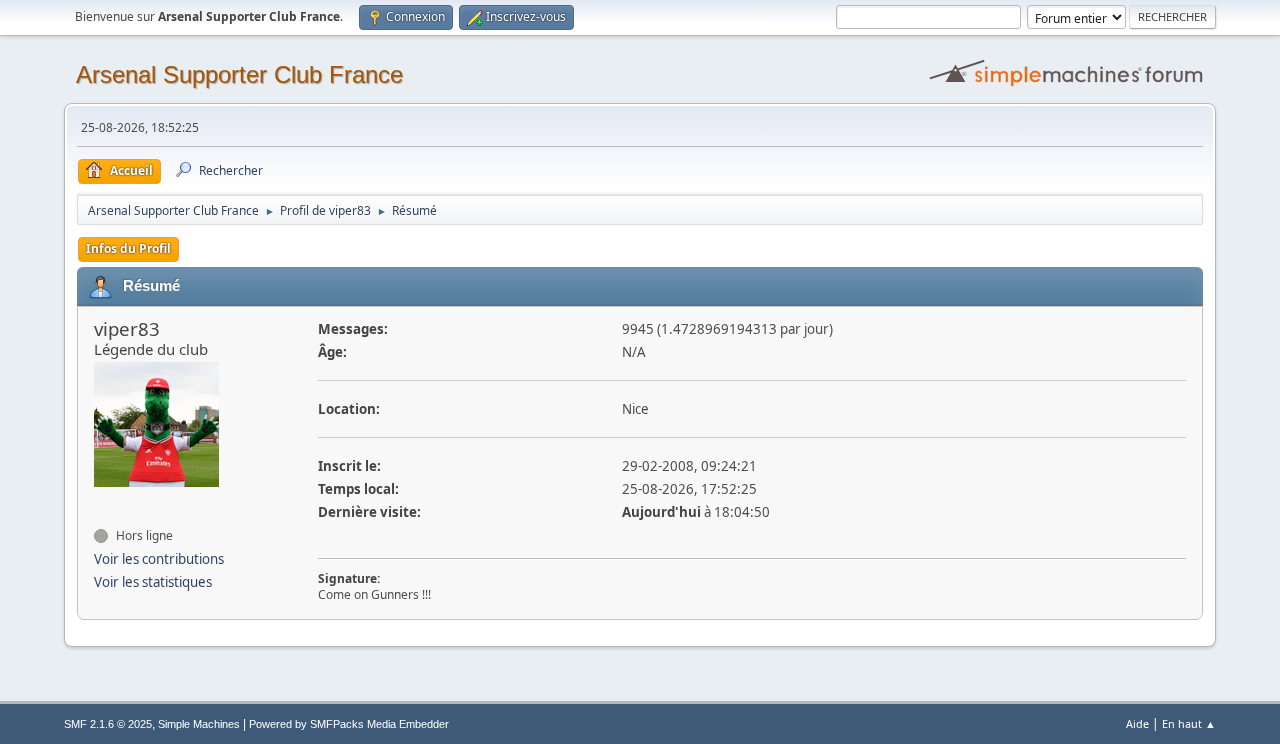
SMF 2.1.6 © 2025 (108, 724)
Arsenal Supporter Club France (239, 74)
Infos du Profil (128, 248)
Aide (1137, 723)
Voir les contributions (159, 559)
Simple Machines (199, 724)
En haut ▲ (1189, 723)
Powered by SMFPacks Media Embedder (349, 724)
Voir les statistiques (153, 582)
